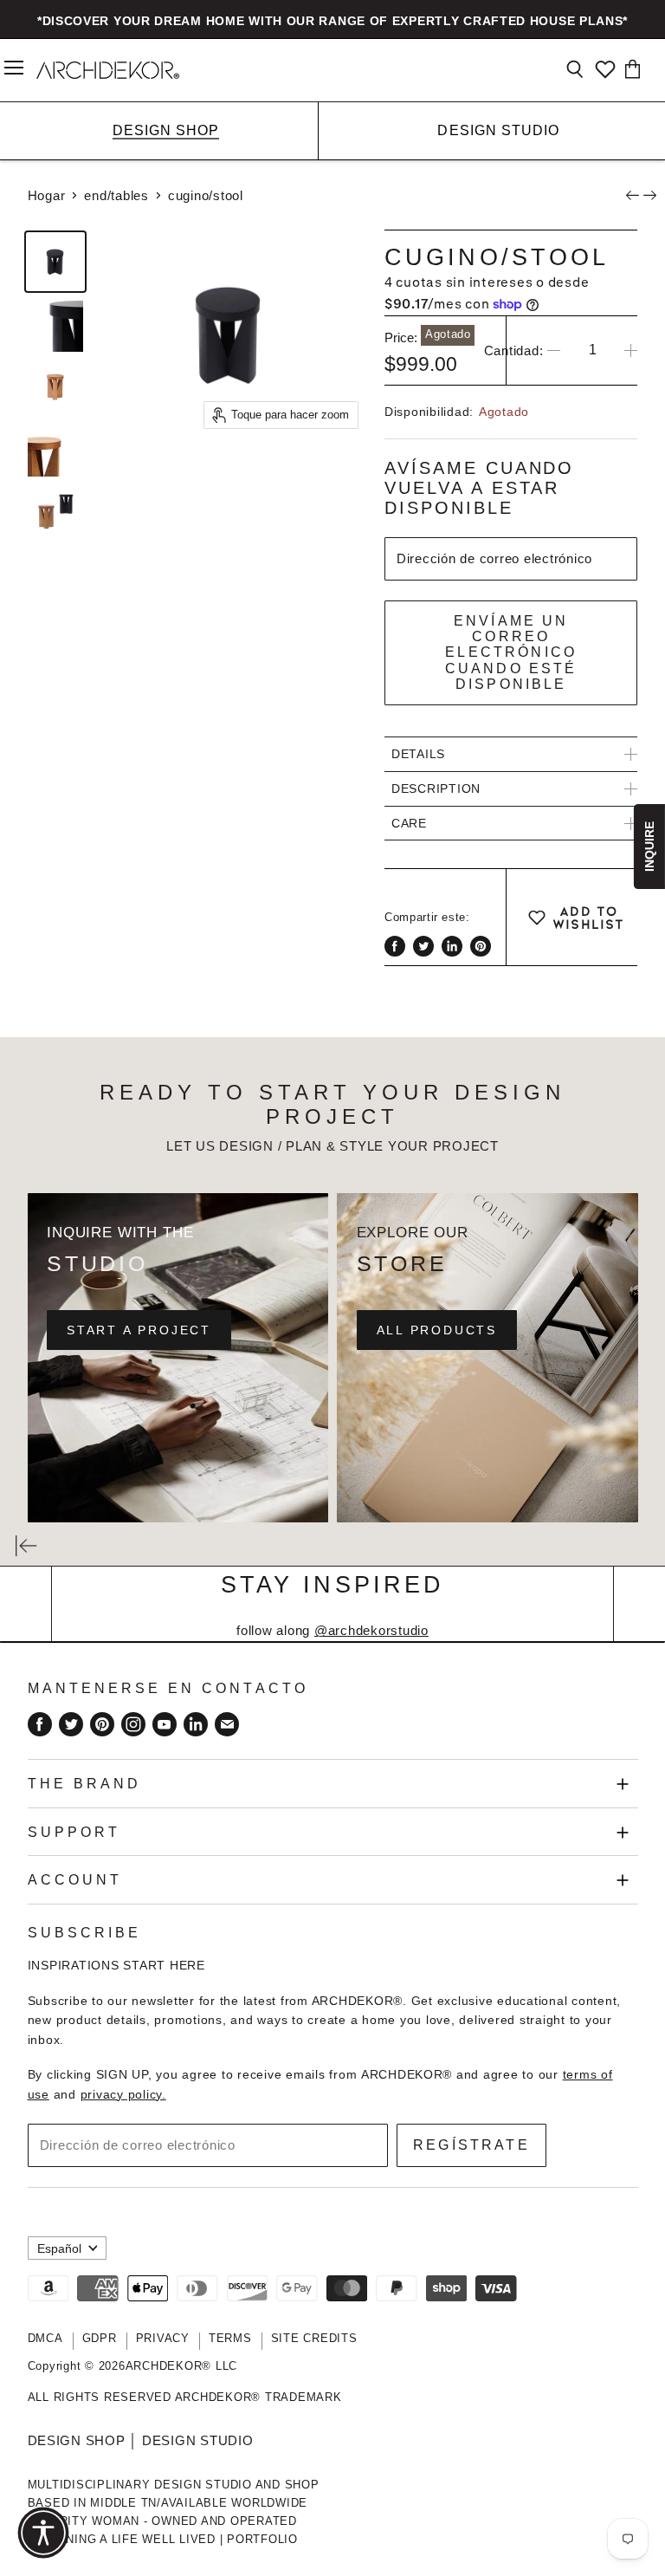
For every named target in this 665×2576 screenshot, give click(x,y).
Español (59, 2248)
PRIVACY (163, 2338)
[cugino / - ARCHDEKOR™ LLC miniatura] (55, 262)
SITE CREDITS (314, 2338)
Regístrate (471, 2145)
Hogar (47, 195)
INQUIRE (649, 847)
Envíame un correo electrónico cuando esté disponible (511, 652)
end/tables (116, 195)
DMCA (45, 2338)
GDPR (100, 2338)
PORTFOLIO (262, 2539)
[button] (43, 2533)
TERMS (230, 2338)
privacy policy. (123, 2094)
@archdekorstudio (371, 1630)
